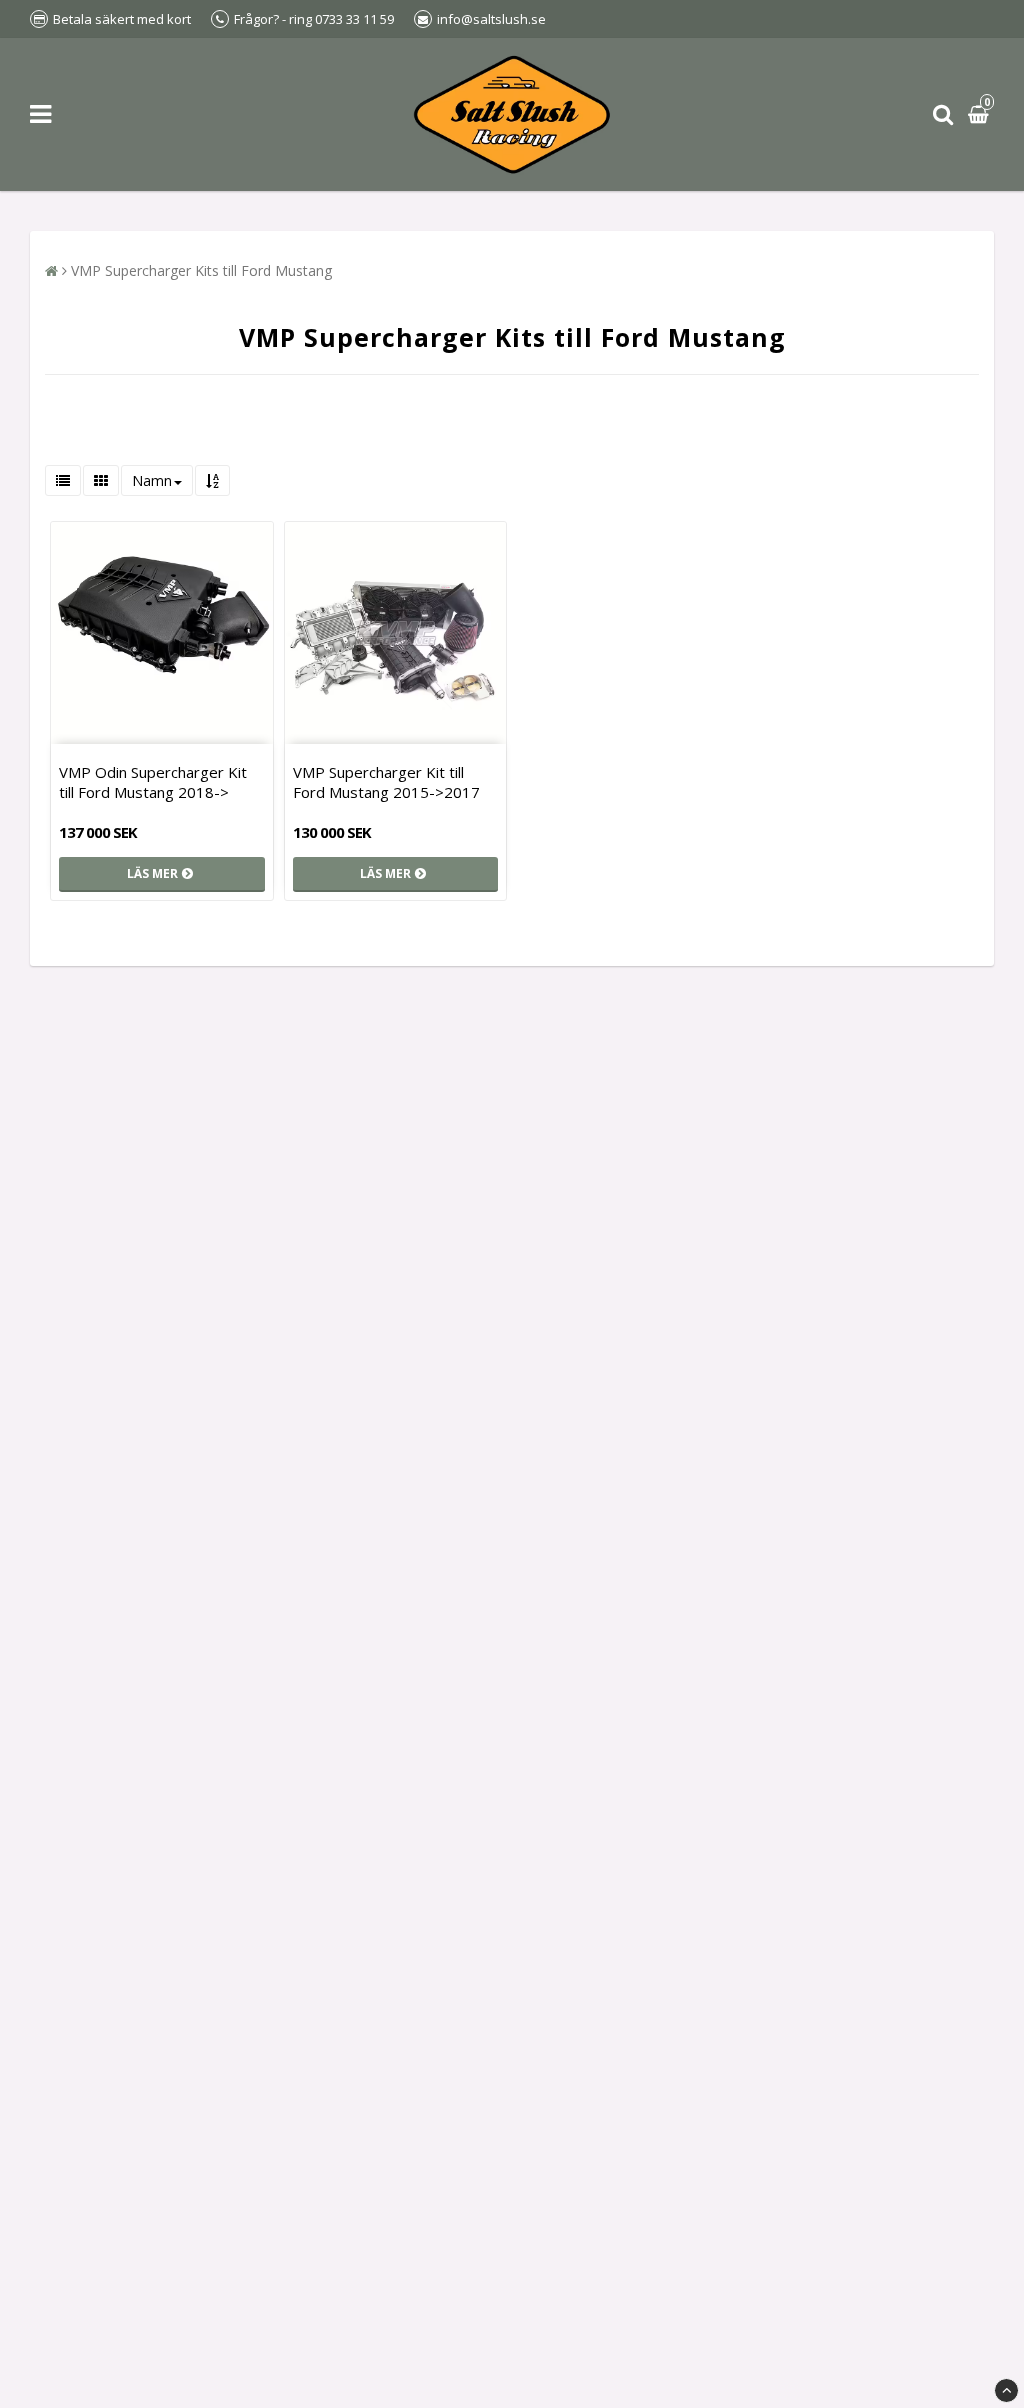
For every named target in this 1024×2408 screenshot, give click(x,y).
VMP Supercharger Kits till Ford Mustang (201, 270)
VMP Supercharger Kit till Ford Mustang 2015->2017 (386, 782)
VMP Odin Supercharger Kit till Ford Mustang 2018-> (153, 782)
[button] (981, 114)
